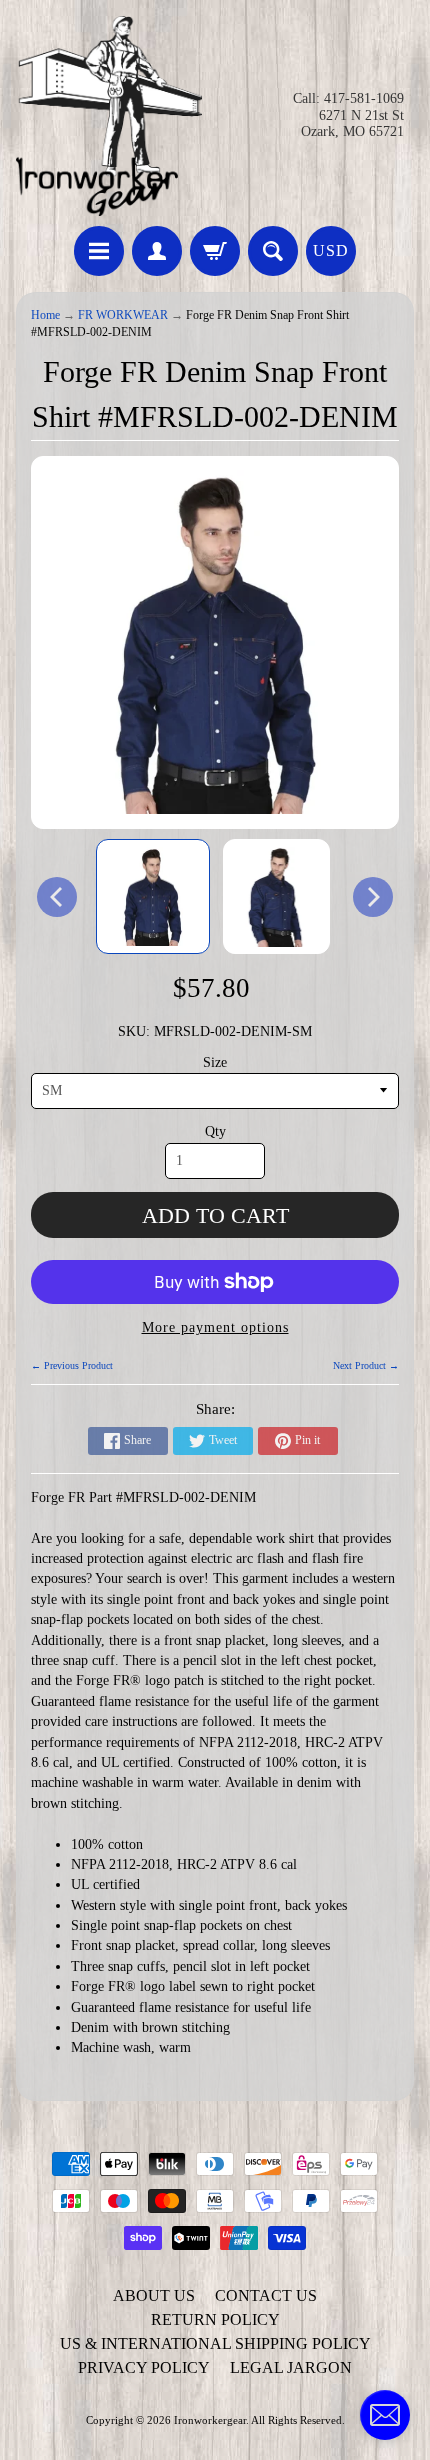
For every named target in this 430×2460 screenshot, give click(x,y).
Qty (215, 1131)
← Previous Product (72, 1365)
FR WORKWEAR (123, 315)
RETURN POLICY (215, 2319)
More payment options (215, 1327)
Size (215, 1062)
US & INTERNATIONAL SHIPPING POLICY (215, 2343)
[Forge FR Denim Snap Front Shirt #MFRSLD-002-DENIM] (153, 896)
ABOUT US (154, 2295)
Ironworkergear (210, 2420)
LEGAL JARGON (291, 2367)
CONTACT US (266, 2295)
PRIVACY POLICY (144, 2367)
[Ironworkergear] (109, 116)
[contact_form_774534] (385, 2415)
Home (45, 315)
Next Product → (366, 1365)
